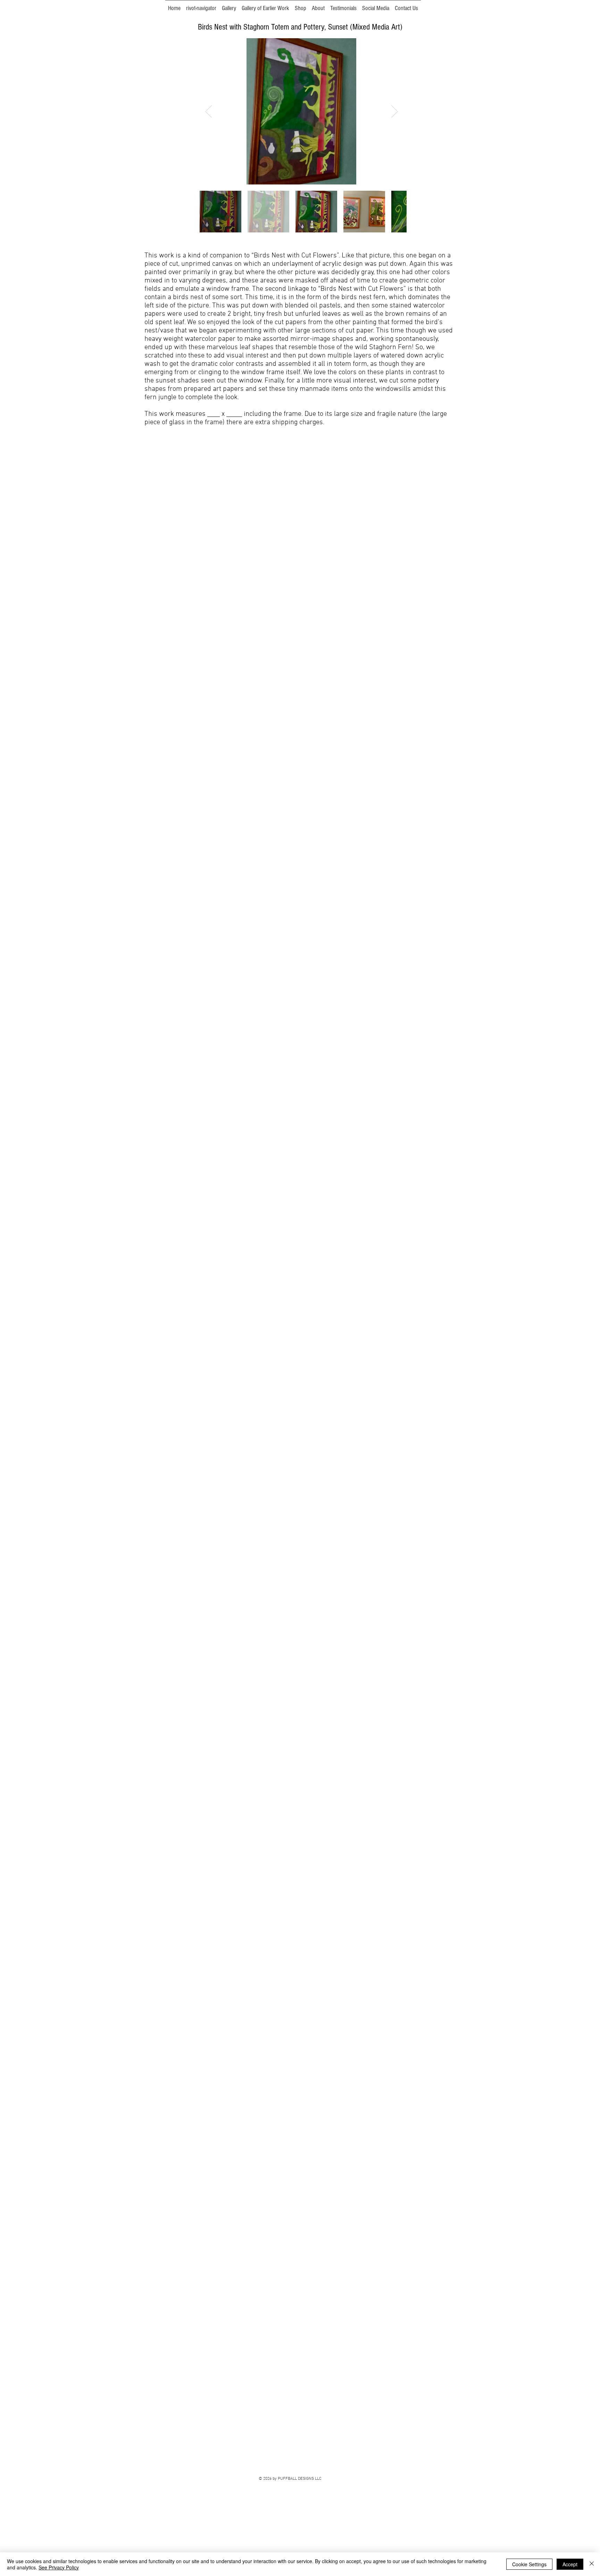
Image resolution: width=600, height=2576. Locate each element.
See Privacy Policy (59, 2567)
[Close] (592, 2564)
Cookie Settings (529, 2564)
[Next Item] (395, 111)
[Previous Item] (209, 111)
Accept (570, 2564)
